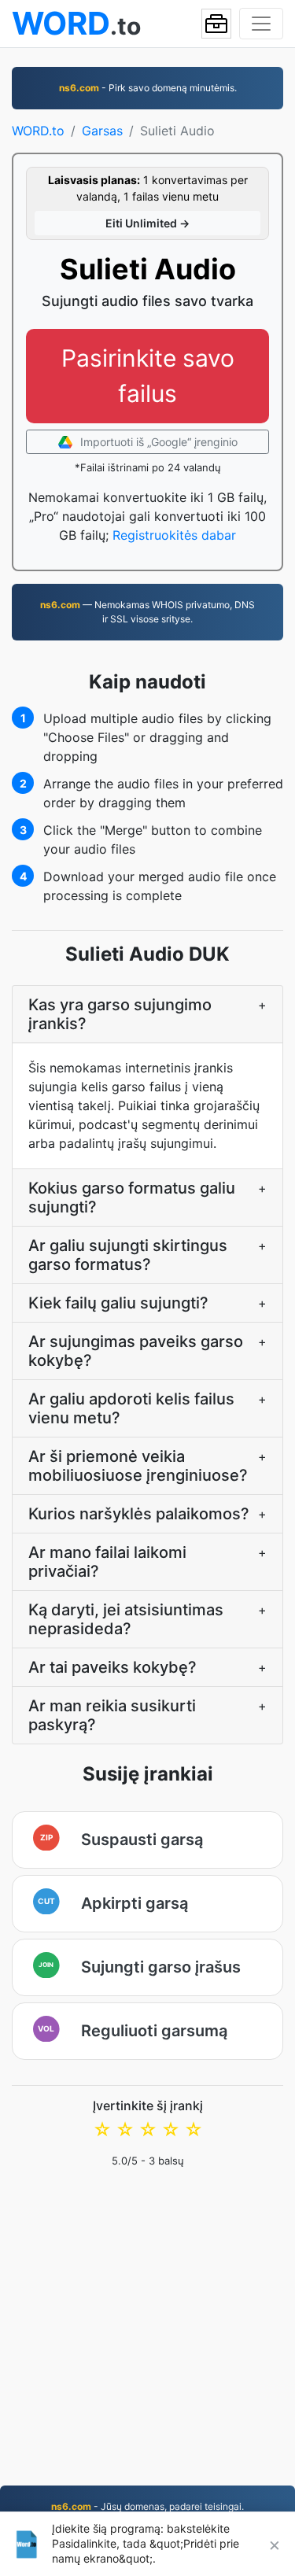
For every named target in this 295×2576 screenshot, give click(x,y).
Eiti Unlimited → (147, 223)
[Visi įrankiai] (216, 24)
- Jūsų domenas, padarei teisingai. (147, 2506)
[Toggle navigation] (261, 24)
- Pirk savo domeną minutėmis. (148, 88)
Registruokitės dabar (174, 535)
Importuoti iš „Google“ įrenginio (157, 442)
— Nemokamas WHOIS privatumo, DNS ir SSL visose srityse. (147, 612)
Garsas (102, 131)
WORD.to (38, 131)
